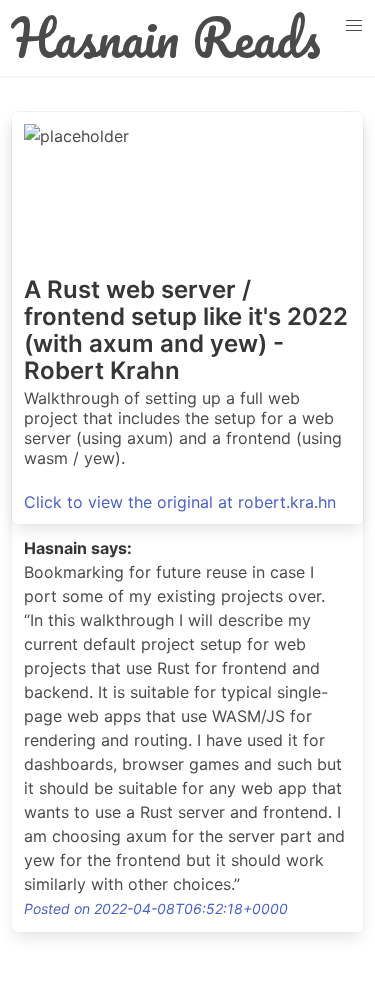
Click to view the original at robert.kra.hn (180, 502)
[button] (354, 26)
